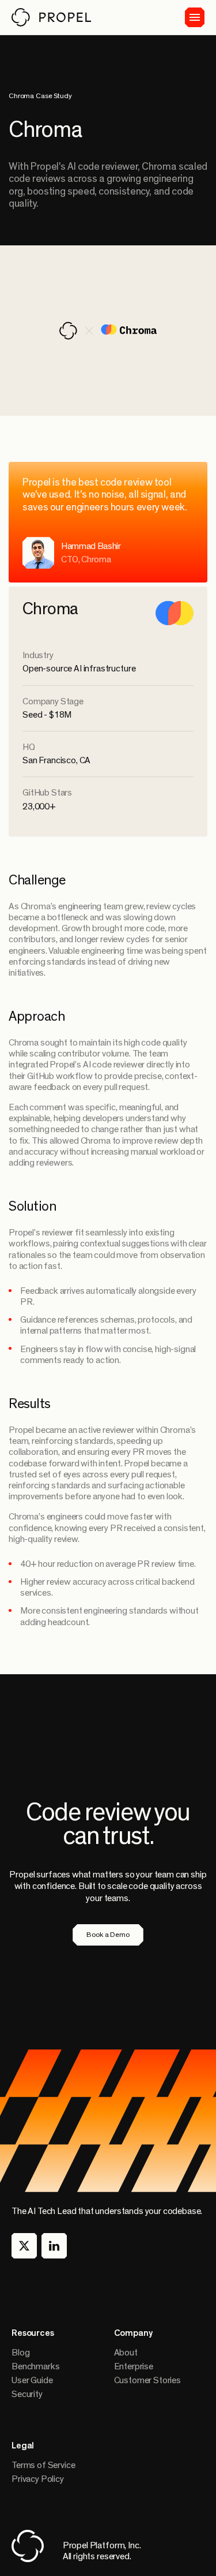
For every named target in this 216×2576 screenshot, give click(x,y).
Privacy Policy (38, 2479)
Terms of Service (43, 2465)
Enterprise (134, 2366)
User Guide (32, 2380)
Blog (20, 2353)
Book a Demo (108, 1935)
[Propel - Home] (51, 17)
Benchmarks (35, 2366)
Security (27, 2394)
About (126, 2353)
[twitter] (24, 2246)
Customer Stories (147, 2380)
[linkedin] (54, 2246)
